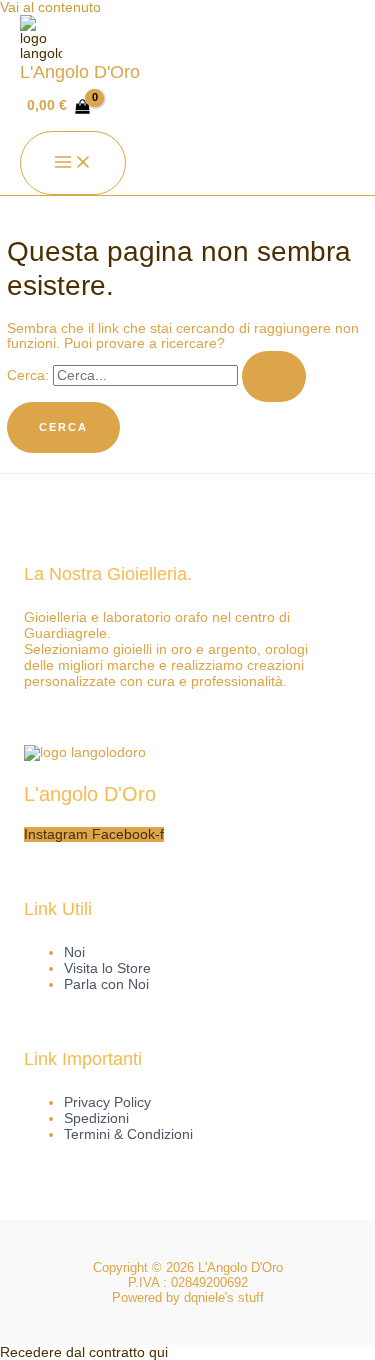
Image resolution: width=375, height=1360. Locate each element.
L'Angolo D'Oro (80, 71)
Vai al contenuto (50, 7)
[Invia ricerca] (274, 376)
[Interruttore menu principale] (73, 163)
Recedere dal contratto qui (84, 1352)
